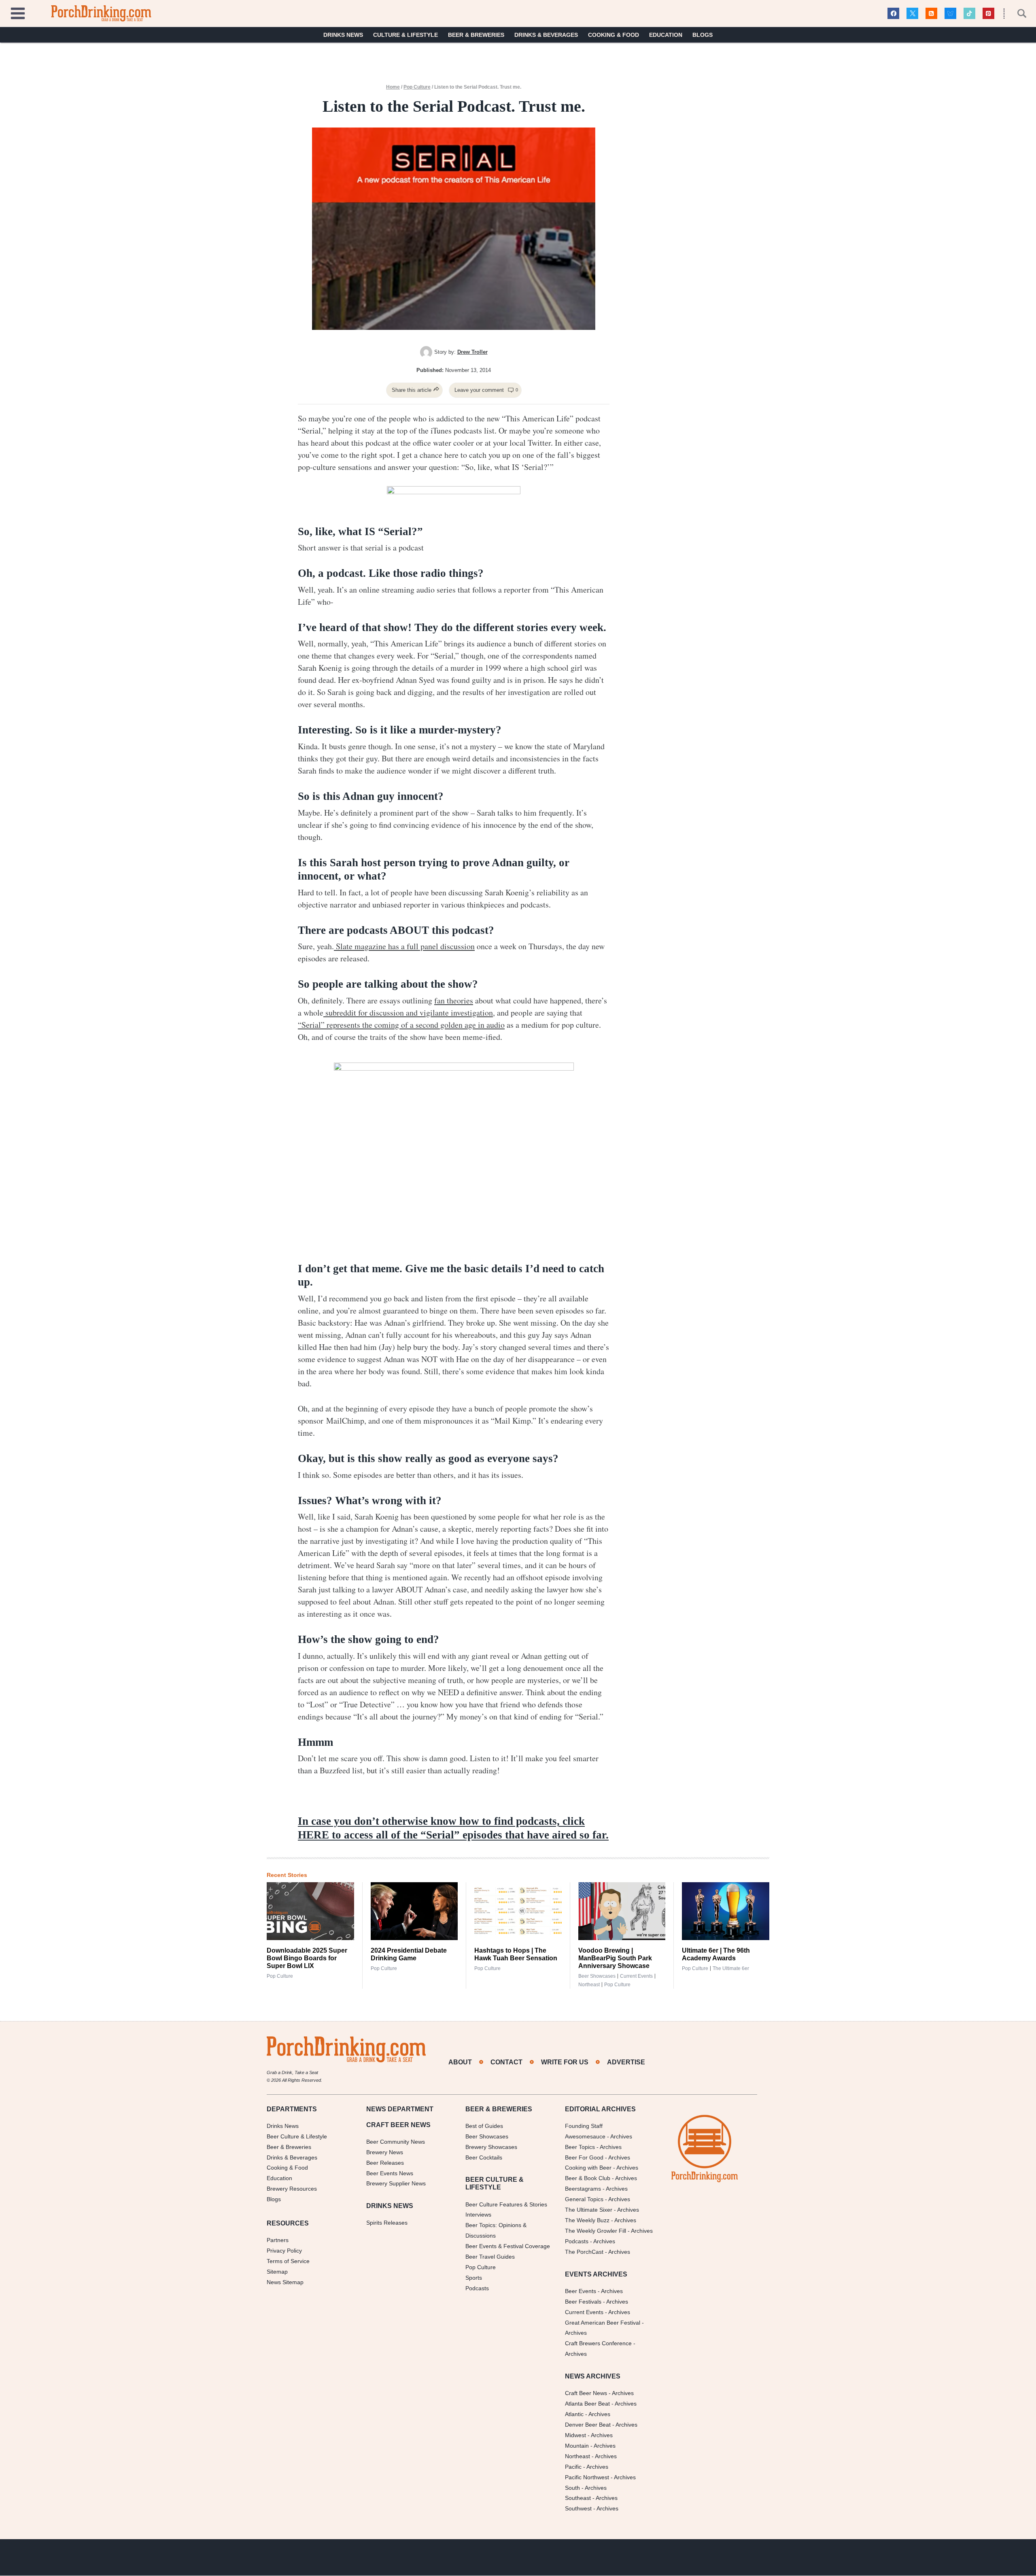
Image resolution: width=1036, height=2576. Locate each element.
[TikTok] (969, 14)
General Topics (584, 2200)
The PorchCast (584, 2252)
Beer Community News (396, 2142)
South (572, 2488)
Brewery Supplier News (396, 2184)
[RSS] (931, 14)
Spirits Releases (387, 2223)
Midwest (575, 2435)
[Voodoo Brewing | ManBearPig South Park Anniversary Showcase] (622, 1911)
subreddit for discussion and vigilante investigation (408, 1013)
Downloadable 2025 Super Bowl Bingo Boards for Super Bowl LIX (307, 1958)
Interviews (478, 2215)
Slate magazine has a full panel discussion (404, 946)
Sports (474, 2278)
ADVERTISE (626, 2062)
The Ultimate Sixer (589, 2210)
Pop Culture (417, 87)
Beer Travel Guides (490, 2257)
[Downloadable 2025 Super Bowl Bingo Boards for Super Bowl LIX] (310, 1911)
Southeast (578, 2498)
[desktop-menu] (18, 12)
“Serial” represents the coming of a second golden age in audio (401, 1025)
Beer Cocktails (484, 2157)
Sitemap (277, 2272)
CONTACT (506, 2062)
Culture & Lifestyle (405, 35)
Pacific (573, 2467)
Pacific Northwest (587, 2477)
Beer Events (581, 2291)
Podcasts (477, 2288)
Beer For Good (584, 2157)
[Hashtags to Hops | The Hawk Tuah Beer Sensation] (518, 1911)
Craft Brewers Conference (598, 2344)
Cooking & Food (614, 35)
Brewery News (385, 2152)
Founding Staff (584, 2126)
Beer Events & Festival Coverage (508, 2247)
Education (666, 35)
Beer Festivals (583, 2302)
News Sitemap (285, 2282)
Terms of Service (288, 2261)
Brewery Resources (292, 2189)
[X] (912, 14)
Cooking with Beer (588, 2168)
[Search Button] (1017, 13)
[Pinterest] (988, 14)
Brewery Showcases (491, 2147)
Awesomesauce (585, 2136)
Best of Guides (484, 2126)
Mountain (577, 2446)
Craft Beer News (586, 2393)
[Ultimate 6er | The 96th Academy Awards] (726, 1911)
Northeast (589, 1985)
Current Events (636, 1976)
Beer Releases (385, 2163)
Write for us (565, 2062)
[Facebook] (893, 14)
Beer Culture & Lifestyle (297, 2136)
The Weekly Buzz (587, 2220)
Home (393, 87)
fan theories (454, 1000)
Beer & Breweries (476, 35)
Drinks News (343, 35)
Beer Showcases (597, 1976)
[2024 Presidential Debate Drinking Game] (414, 1911)
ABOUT (460, 2062)
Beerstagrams (583, 2189)
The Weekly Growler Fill (595, 2231)
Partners (278, 2240)
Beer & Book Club (588, 2179)
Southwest (578, 2509)
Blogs (703, 35)
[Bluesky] (950, 14)
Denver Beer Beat (588, 2425)
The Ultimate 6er (731, 1968)
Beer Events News (390, 2173)
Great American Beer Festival (603, 2323)
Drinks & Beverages (546, 35)
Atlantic (574, 2414)
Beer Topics (580, 2147)
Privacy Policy (284, 2251)
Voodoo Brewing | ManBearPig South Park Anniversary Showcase (615, 1958)
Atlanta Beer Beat (587, 2404)
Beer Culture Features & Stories (506, 2204)
